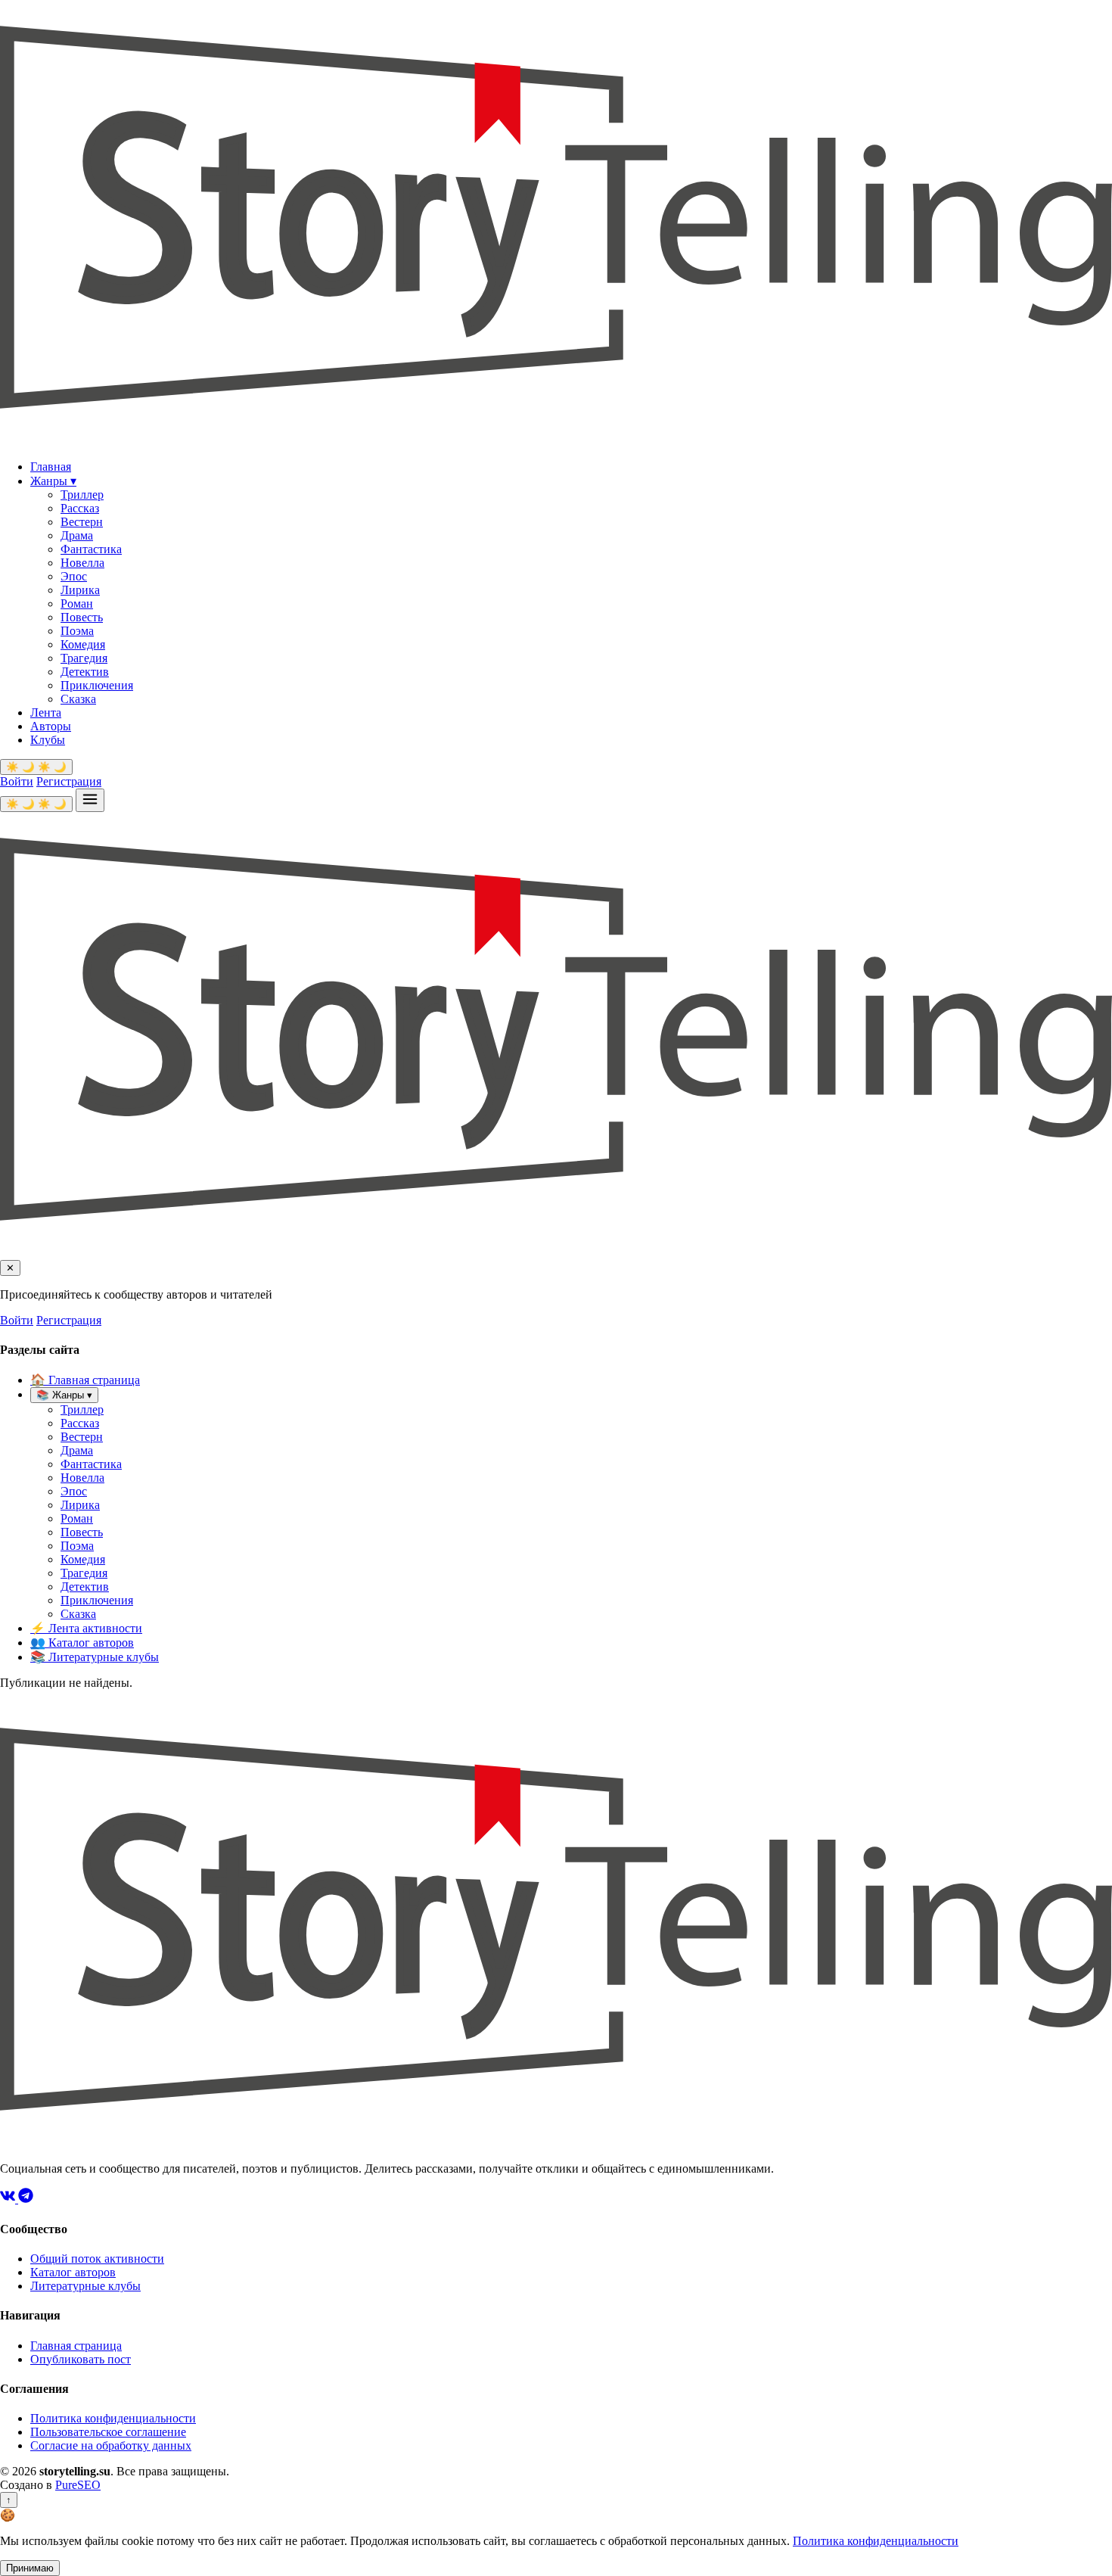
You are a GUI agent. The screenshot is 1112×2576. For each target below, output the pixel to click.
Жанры (53, 481)
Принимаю (30, 2568)
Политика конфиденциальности (113, 2418)
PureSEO (78, 2485)
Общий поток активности (97, 2259)
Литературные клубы (95, 1657)
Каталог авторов (82, 1643)
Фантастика (91, 549)
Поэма (77, 631)
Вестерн (82, 522)
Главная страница (85, 1380)
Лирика (80, 590)
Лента (46, 712)
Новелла (82, 563)
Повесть (82, 617)
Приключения (97, 685)
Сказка (78, 699)
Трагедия (84, 658)
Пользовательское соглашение (108, 2432)
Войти (17, 781)
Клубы (48, 740)
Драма (77, 535)
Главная (51, 467)
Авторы (51, 726)
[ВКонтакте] (9, 2199)
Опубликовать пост (81, 2359)
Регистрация (69, 781)
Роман (77, 604)
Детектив (85, 672)
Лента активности (86, 1628)
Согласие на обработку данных (111, 2445)
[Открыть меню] (90, 800)
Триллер (82, 495)
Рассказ (80, 508)
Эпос (74, 576)
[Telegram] (26, 2199)
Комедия (83, 644)
